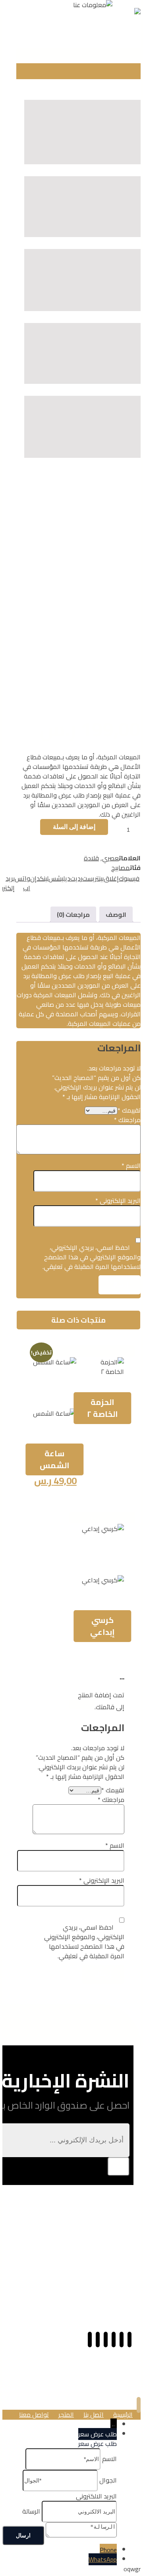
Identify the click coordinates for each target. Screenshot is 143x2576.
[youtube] (90, 2340)
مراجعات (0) (73, 914)
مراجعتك (127, 1120)
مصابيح (121, 868)
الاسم (131, 1165)
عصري (110, 858)
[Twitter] (106, 2340)
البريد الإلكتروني (118, 1200)
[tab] (116, 914)
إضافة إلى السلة (74, 827)
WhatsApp (103, 2559)
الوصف (116, 914)
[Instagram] (114, 2340)
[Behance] (98, 2340)
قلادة (91, 858)
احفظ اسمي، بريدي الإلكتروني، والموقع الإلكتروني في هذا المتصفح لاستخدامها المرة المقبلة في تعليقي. (92, 1257)
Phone (108, 2550)
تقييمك (129, 1110)
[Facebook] (129, 2340)
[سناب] (122, 2340)
